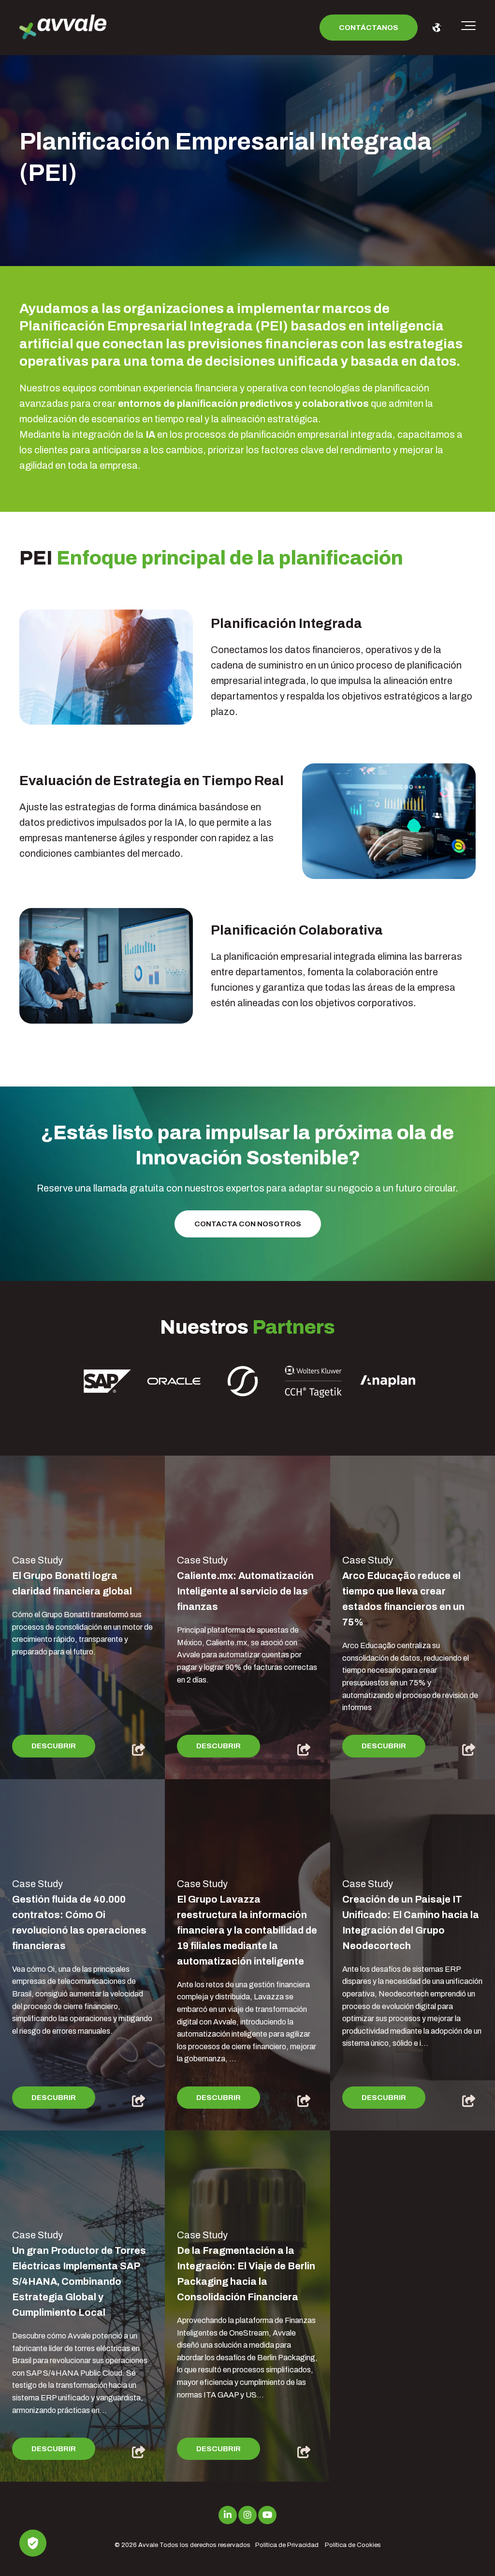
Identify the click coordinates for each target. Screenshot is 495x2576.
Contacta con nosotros (248, 1224)
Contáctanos (369, 28)
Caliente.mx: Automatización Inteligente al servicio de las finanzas (245, 1591)
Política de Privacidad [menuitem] (287, 2545)
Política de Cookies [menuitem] (353, 2545)
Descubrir (54, 1746)
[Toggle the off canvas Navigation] (468, 28)
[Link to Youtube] (267, 2515)
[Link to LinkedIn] (228, 2515)
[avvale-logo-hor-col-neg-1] (63, 28)
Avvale (148, 2545)
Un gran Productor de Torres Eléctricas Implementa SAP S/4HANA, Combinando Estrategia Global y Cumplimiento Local (79, 2281)
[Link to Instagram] (247, 2515)
